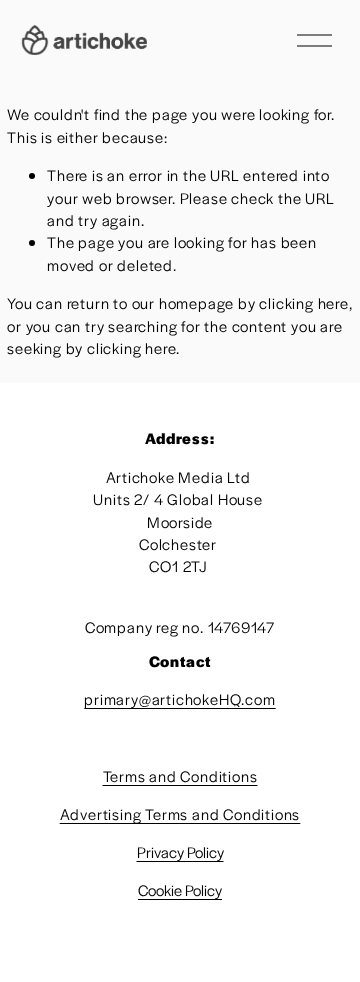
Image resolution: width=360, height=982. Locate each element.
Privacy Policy (180, 851)
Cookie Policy (180, 889)
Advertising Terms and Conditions (180, 813)
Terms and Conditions (180, 775)
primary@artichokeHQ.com (179, 698)
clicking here (303, 302)
